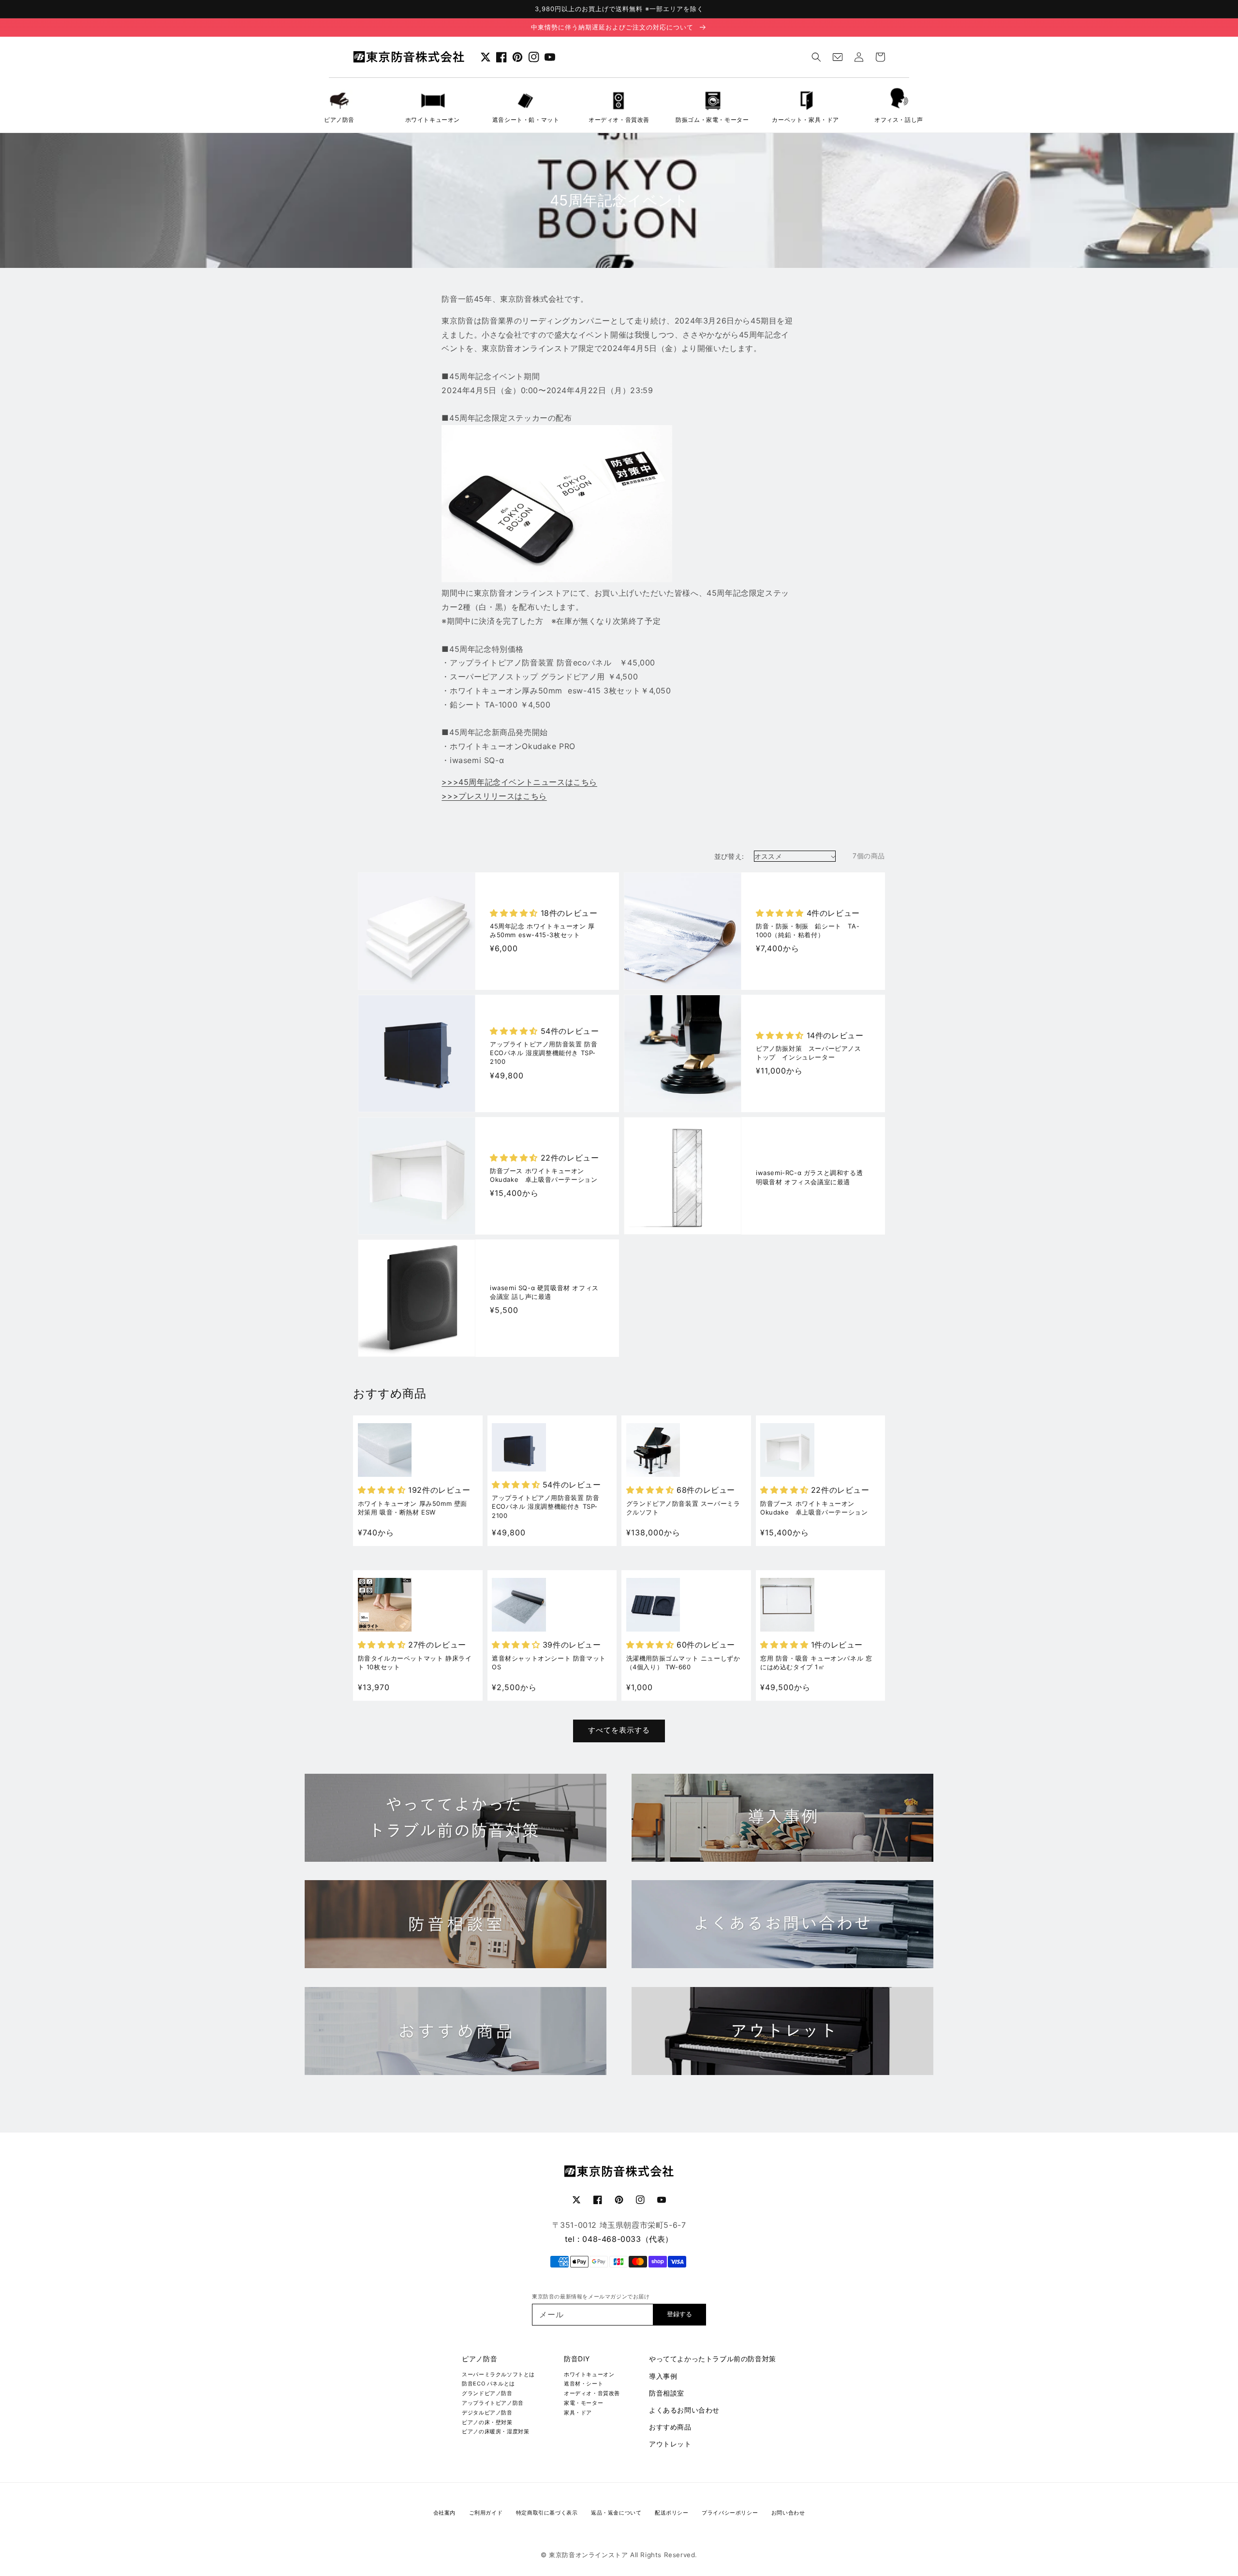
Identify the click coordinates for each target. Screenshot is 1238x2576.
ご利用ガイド (486, 2513)
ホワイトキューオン (589, 2374)
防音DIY (577, 2359)
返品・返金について (616, 2513)
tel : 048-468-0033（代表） (619, 2239)
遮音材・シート (583, 2384)
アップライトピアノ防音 (493, 2403)
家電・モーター (583, 2403)
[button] (816, 57)
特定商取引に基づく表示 (547, 2513)
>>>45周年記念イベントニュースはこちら (519, 782)
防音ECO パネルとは (488, 2384)
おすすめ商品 (670, 2427)
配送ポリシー (672, 2513)
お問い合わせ (788, 2513)
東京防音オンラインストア (588, 2555)
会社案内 (444, 2513)
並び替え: (729, 856)
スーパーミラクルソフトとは (498, 2374)
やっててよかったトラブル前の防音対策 (713, 2359)
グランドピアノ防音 (487, 2393)
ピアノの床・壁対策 (487, 2422)
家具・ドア (578, 2413)
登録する (679, 2314)
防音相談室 (667, 2393)
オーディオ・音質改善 (592, 2393)
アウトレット (670, 2444)
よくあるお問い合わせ (684, 2410)
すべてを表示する (619, 1730)
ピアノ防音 (479, 2359)
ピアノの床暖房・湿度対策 (495, 2431)
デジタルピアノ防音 (487, 2413)
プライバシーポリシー (730, 2513)
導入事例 (663, 2376)
